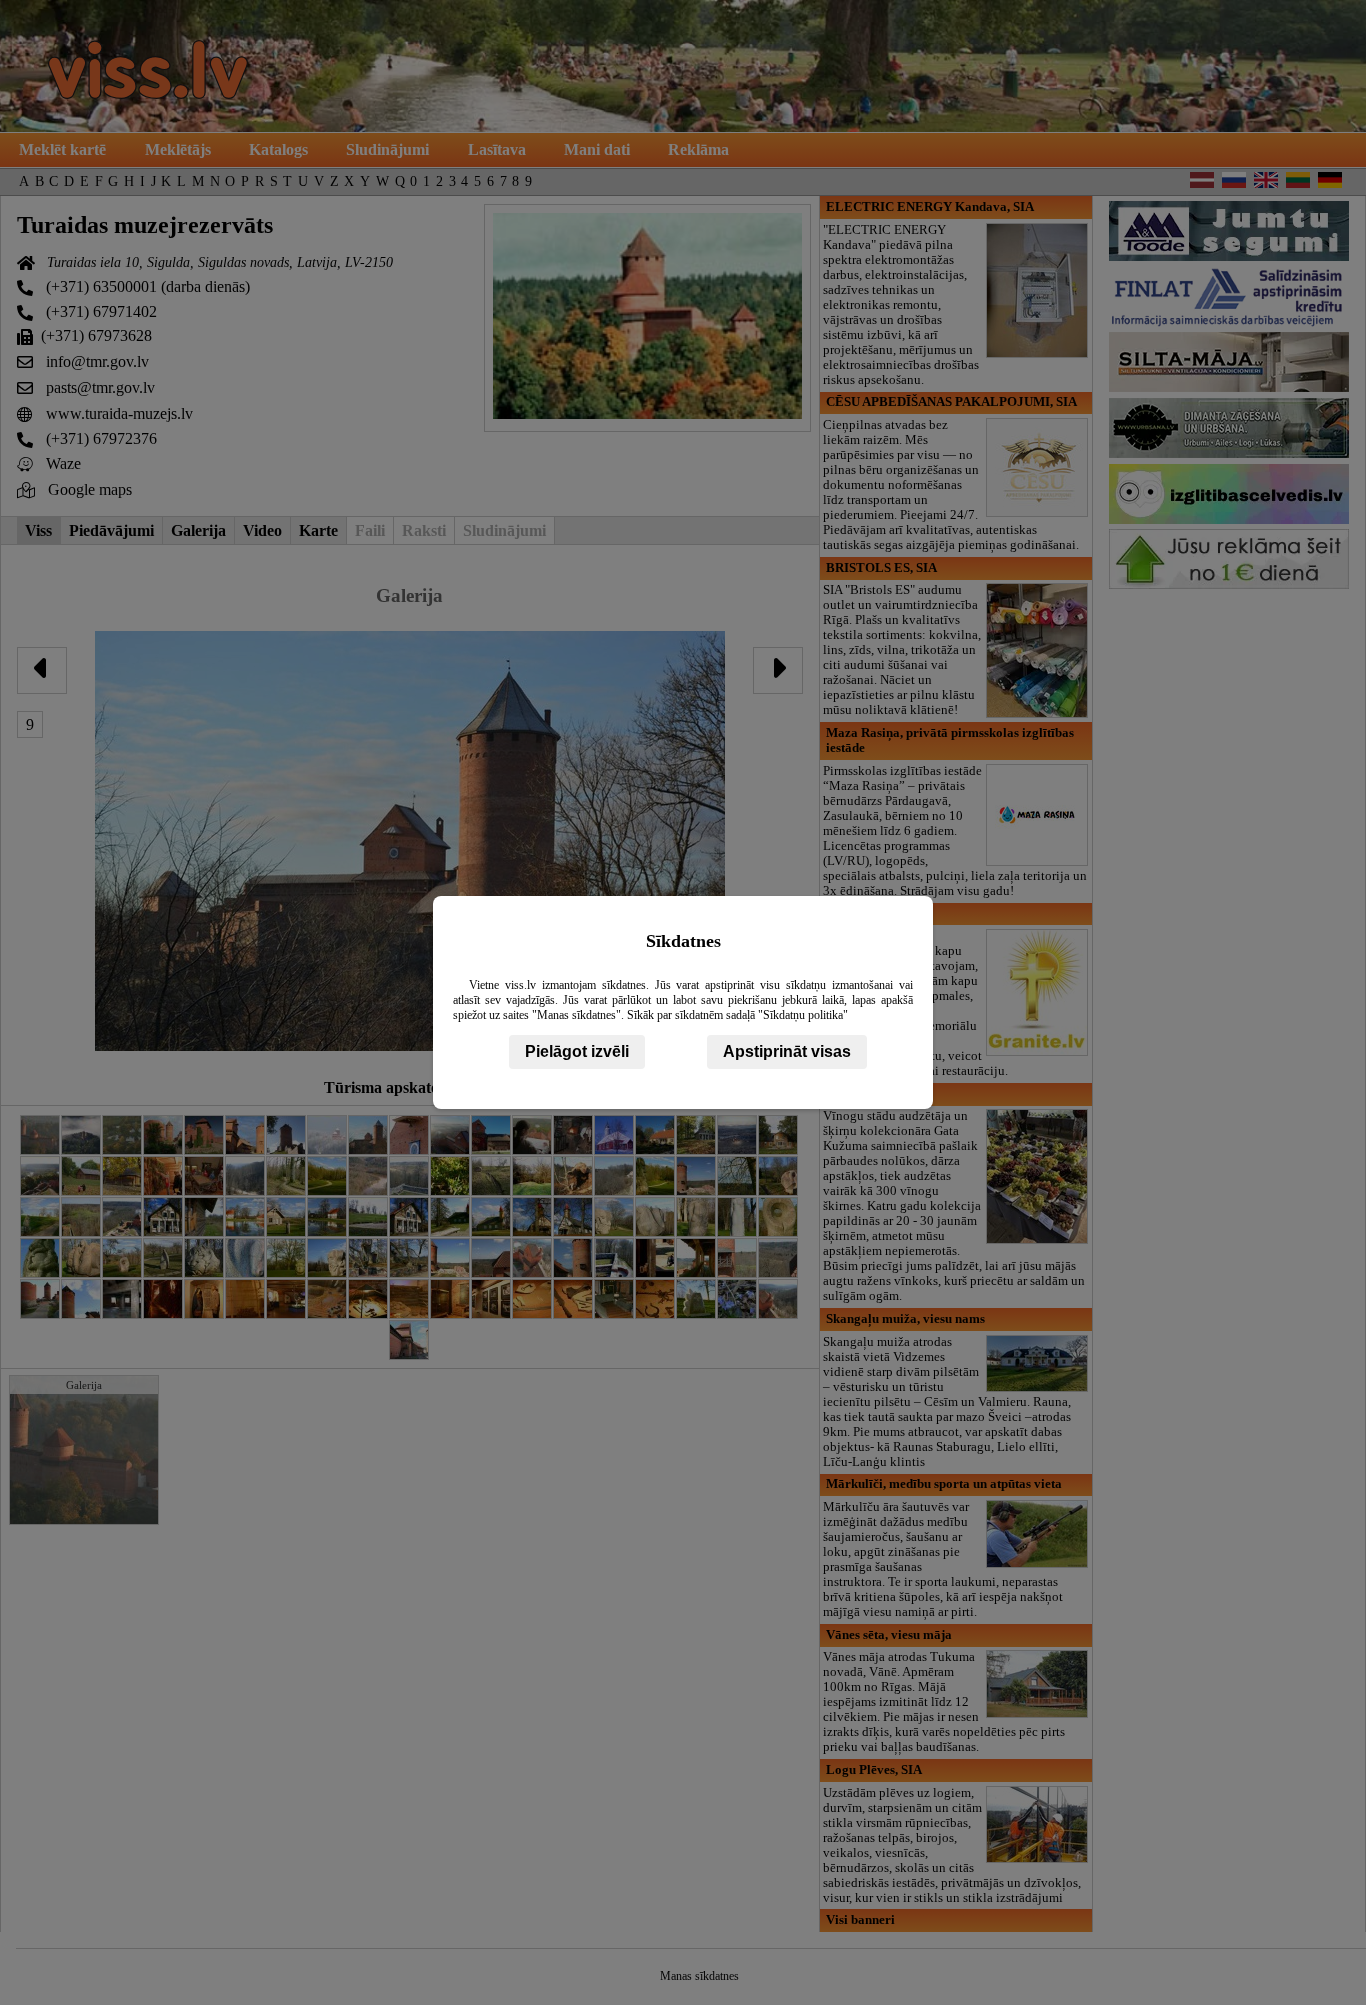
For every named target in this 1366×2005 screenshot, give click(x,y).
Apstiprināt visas (787, 1051)
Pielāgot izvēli (577, 1051)
